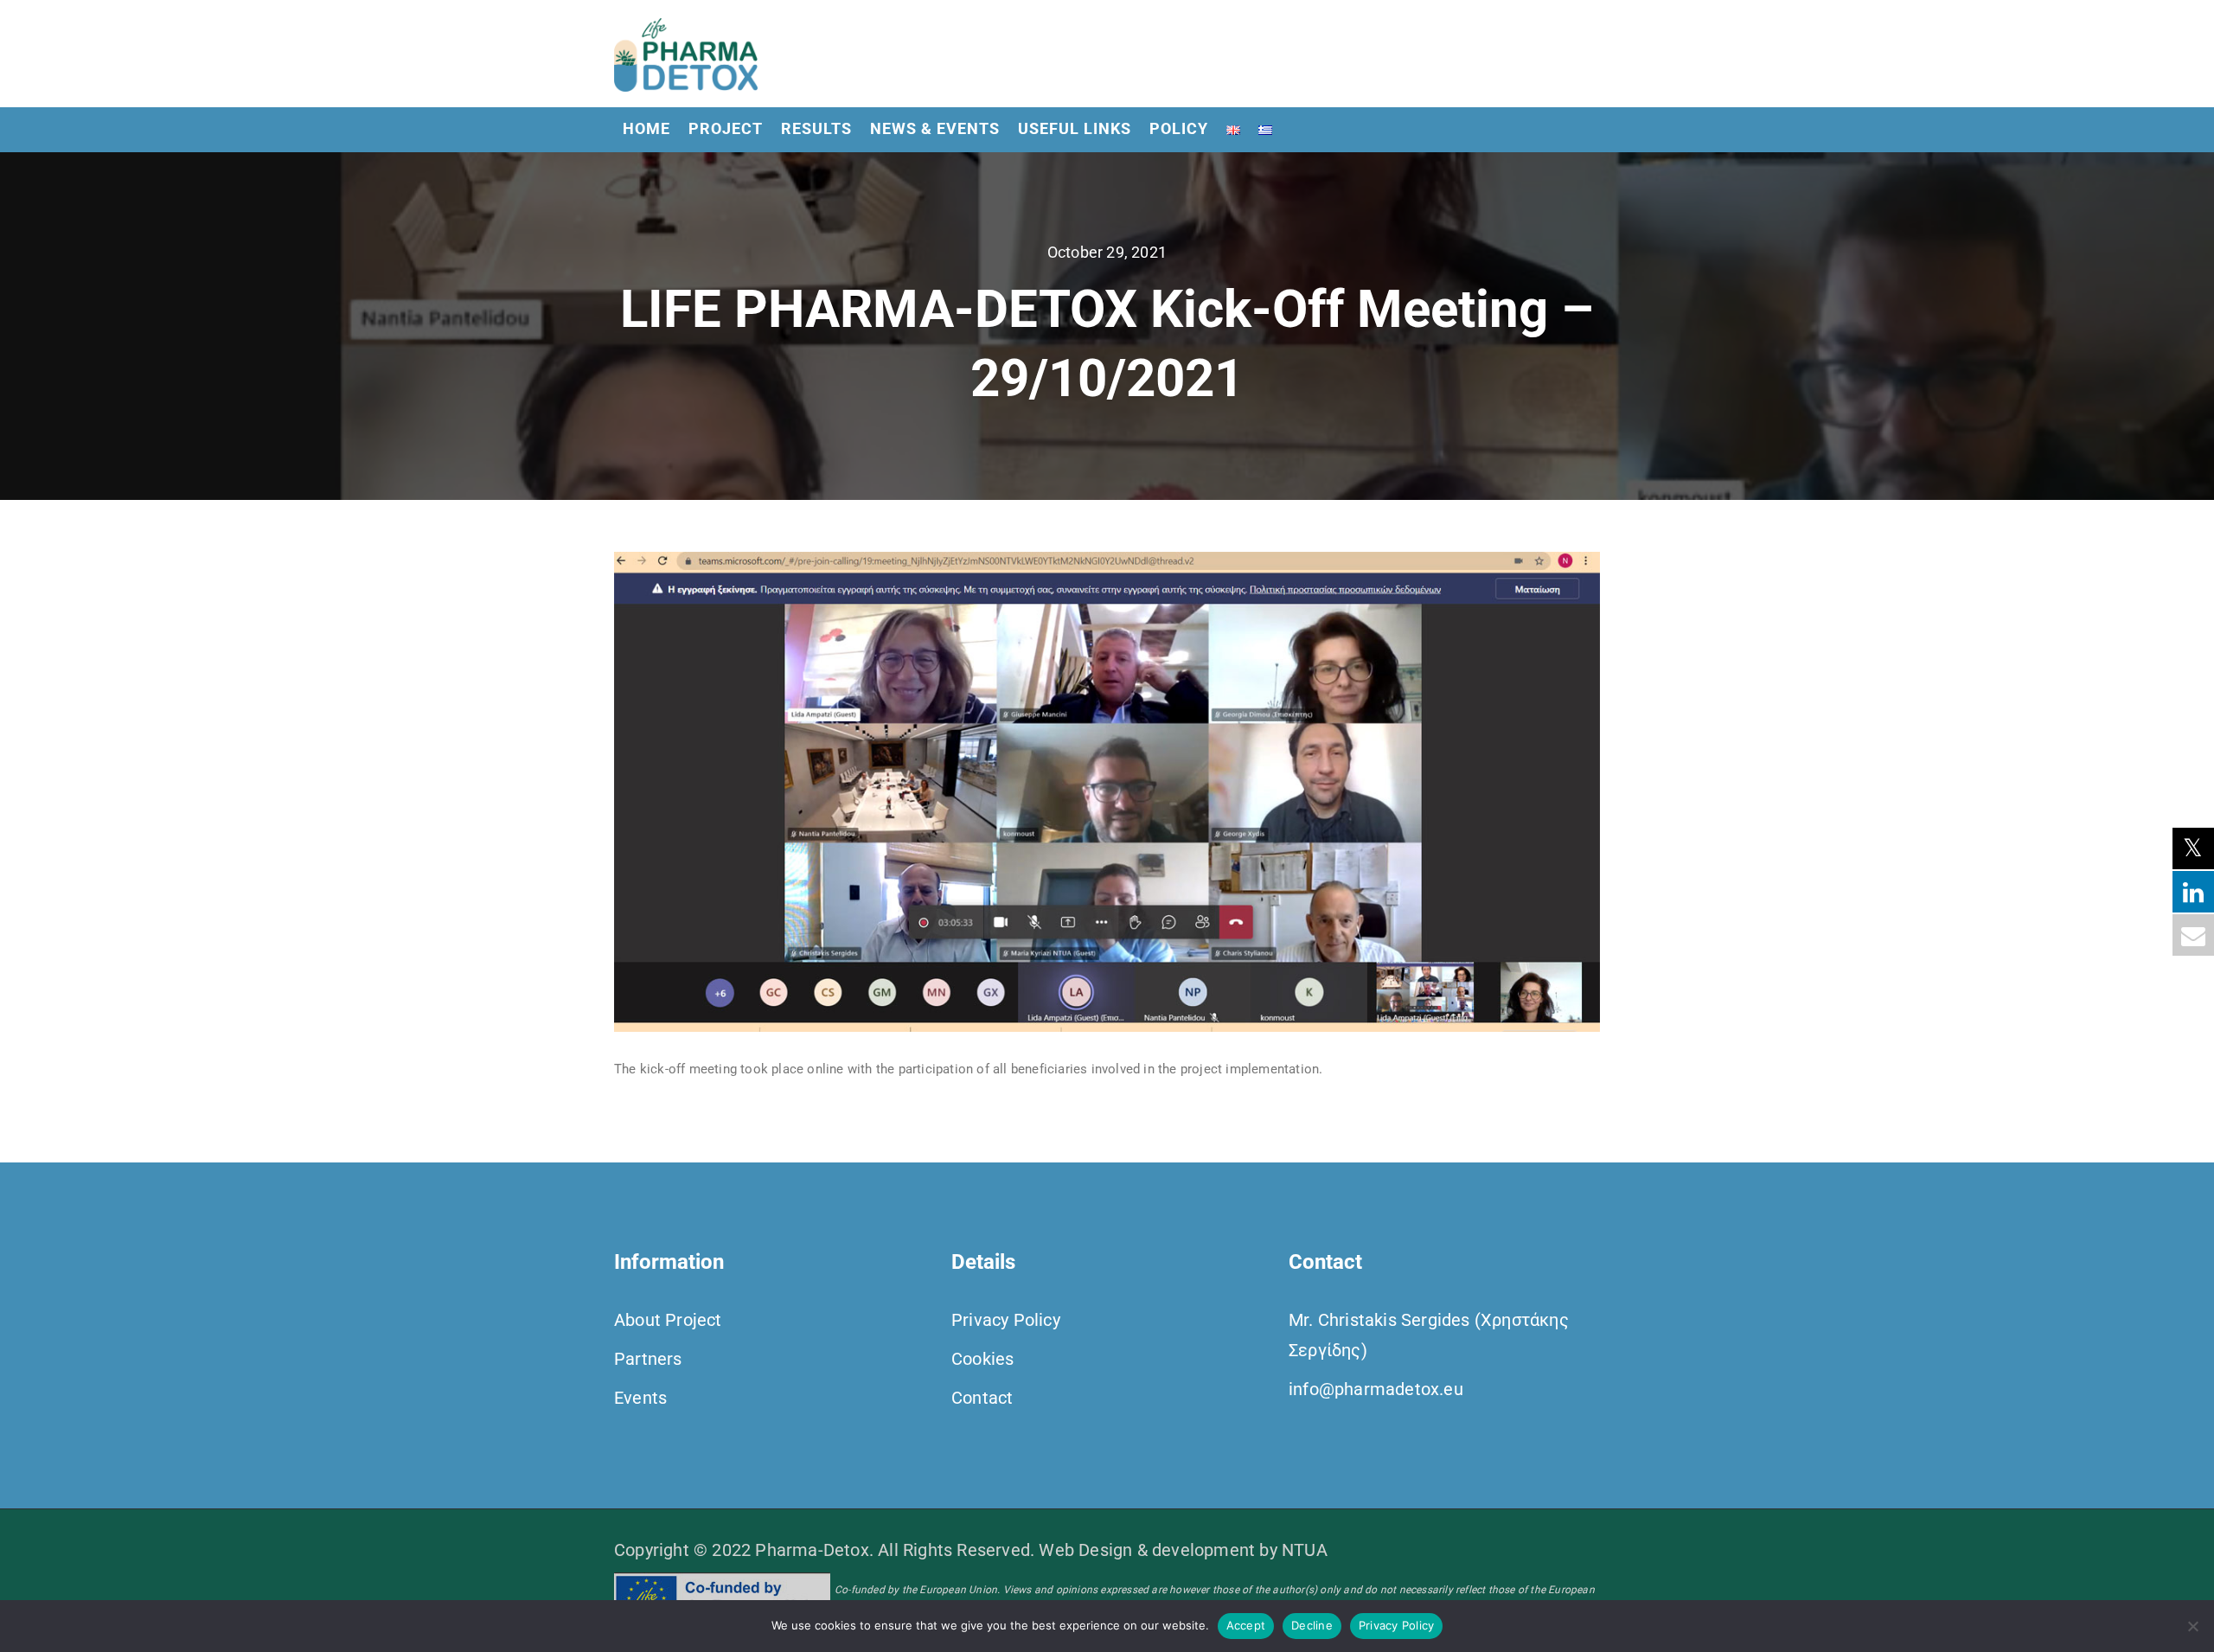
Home (646, 128)
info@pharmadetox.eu (1376, 1389)
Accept (1246, 1625)
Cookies (982, 1359)
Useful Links (1075, 128)
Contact (982, 1398)
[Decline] (2192, 1626)
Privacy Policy (1006, 1320)
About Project (668, 1320)
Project (726, 128)
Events (640, 1398)
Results (816, 128)
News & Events (935, 128)
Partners (648, 1359)
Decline (1312, 1625)
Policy (1179, 128)
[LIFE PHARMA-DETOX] (686, 54)
